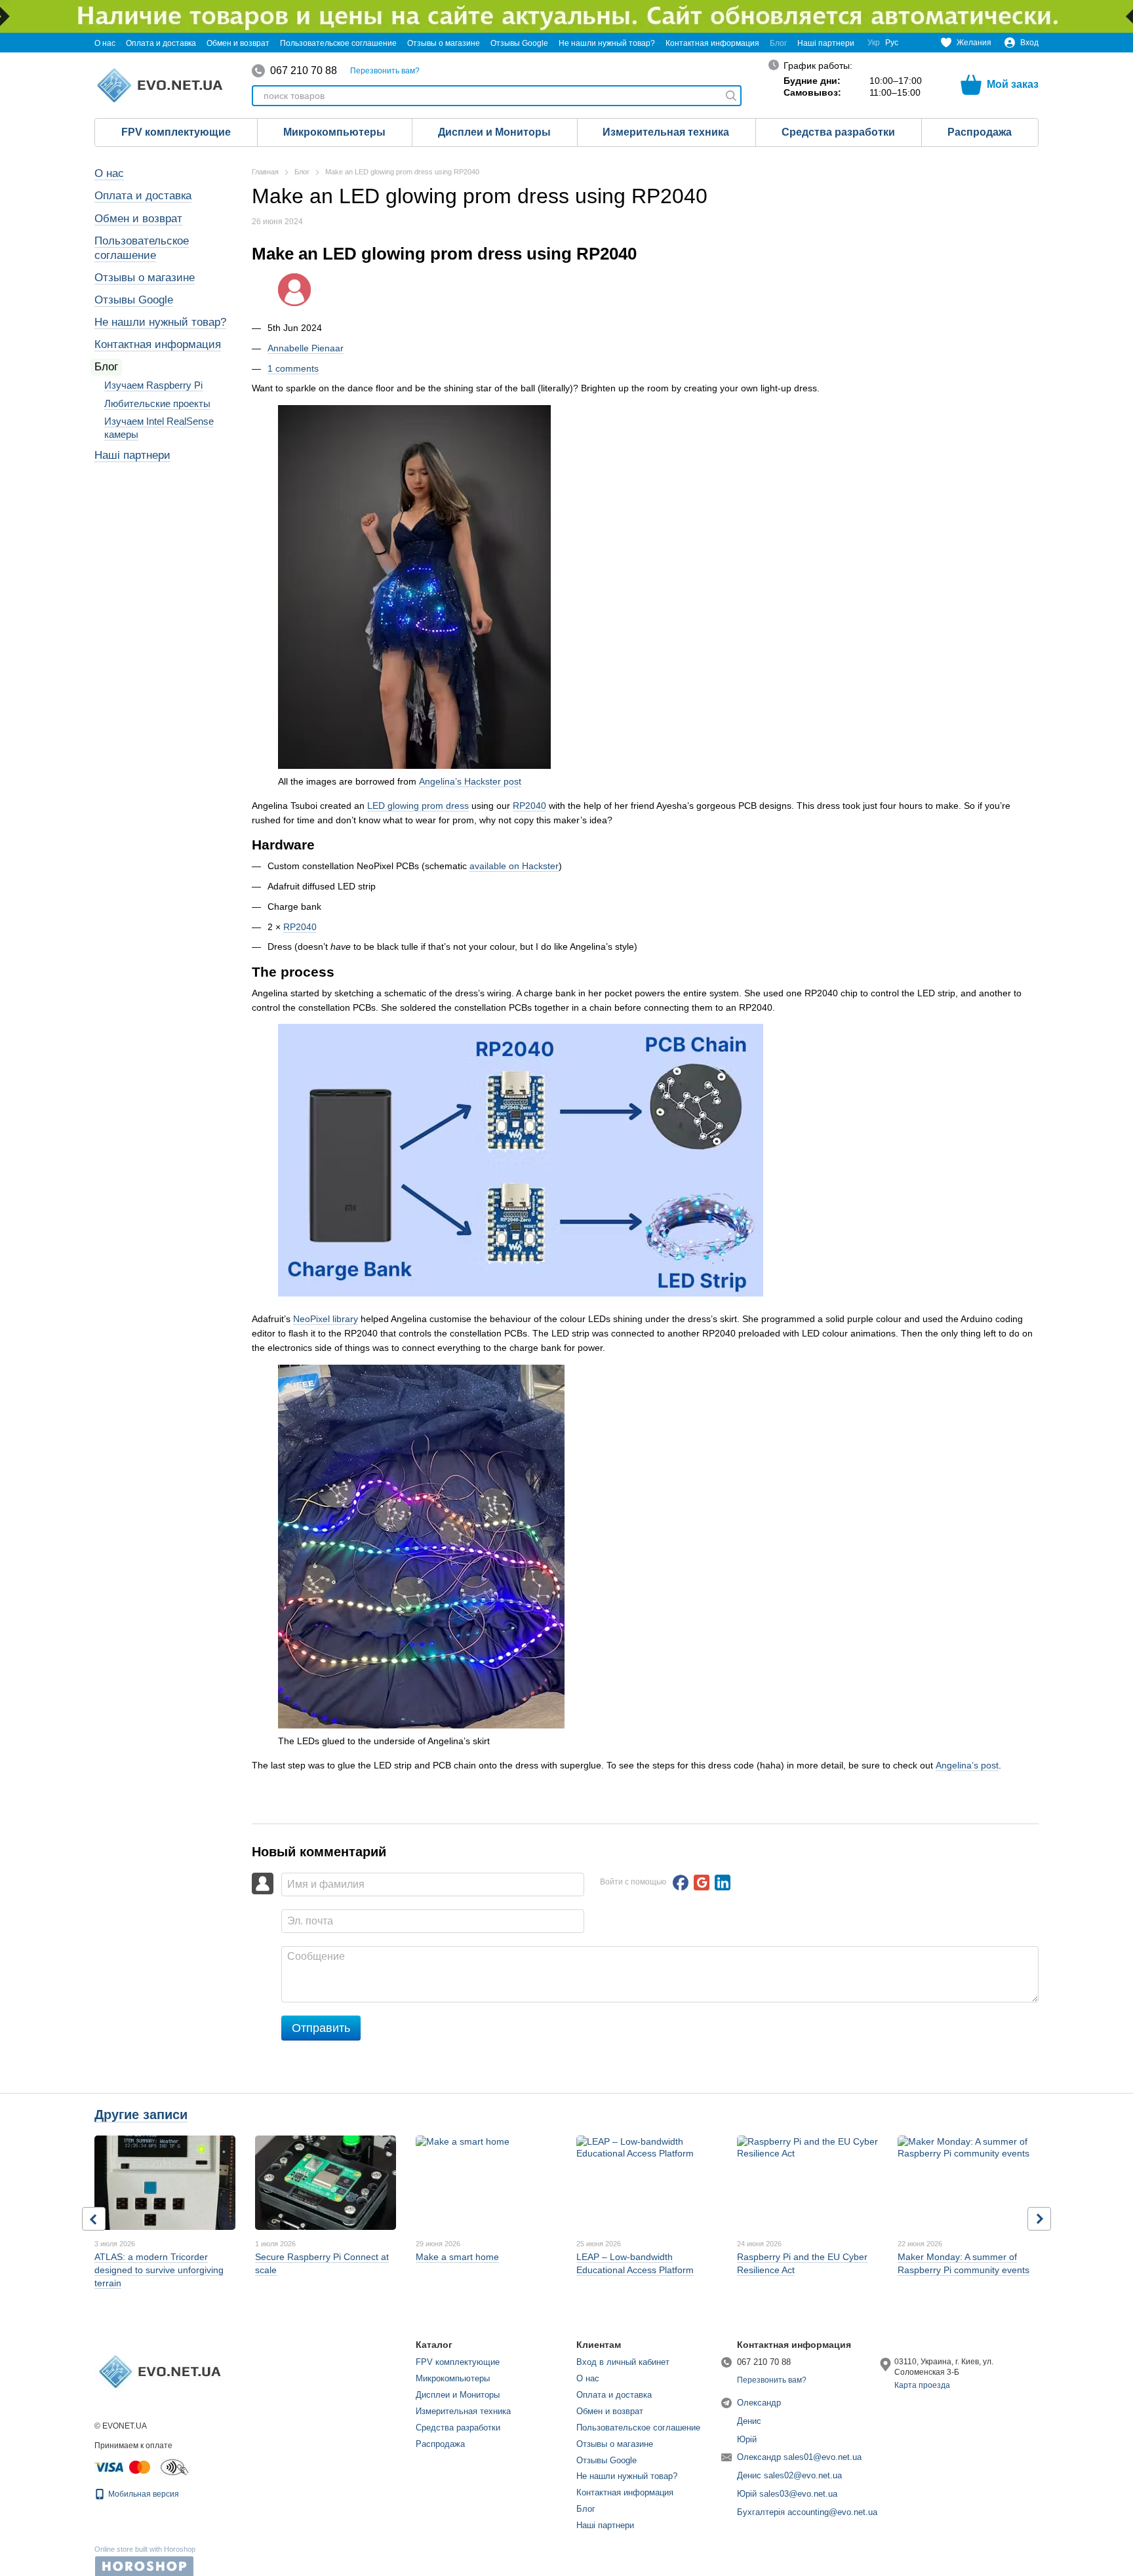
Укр (874, 43)
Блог (778, 43)
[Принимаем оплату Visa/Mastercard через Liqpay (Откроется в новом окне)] (123, 2467)
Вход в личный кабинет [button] (623, 2362)
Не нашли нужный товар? (607, 43)
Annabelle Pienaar (306, 348)
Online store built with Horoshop (145, 2549)
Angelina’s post (967, 1765)
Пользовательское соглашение (338, 43)
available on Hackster (514, 866)
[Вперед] (1039, 2219)
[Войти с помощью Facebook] (681, 1883)
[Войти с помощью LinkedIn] (723, 1883)
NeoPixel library (326, 1319)
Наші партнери (826, 43)
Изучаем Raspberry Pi (153, 385)
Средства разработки (838, 132)
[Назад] (94, 2219)
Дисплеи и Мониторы (494, 132)
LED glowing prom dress (418, 806)
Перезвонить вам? (385, 71)
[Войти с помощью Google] (702, 1883)
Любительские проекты (157, 403)
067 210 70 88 (304, 71)
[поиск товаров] (731, 96)
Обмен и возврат (238, 43)
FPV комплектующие (176, 132)
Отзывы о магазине (444, 43)
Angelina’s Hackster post (470, 781)
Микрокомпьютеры (334, 132)
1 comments (293, 368)
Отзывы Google (519, 43)
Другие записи (141, 2115)
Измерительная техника (666, 132)
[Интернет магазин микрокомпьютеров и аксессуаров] (160, 2371)
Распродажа (980, 132)
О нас (105, 43)
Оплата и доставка (161, 43)
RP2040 (529, 806)
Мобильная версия (143, 2494)
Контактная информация (712, 43)
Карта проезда (922, 2385)
